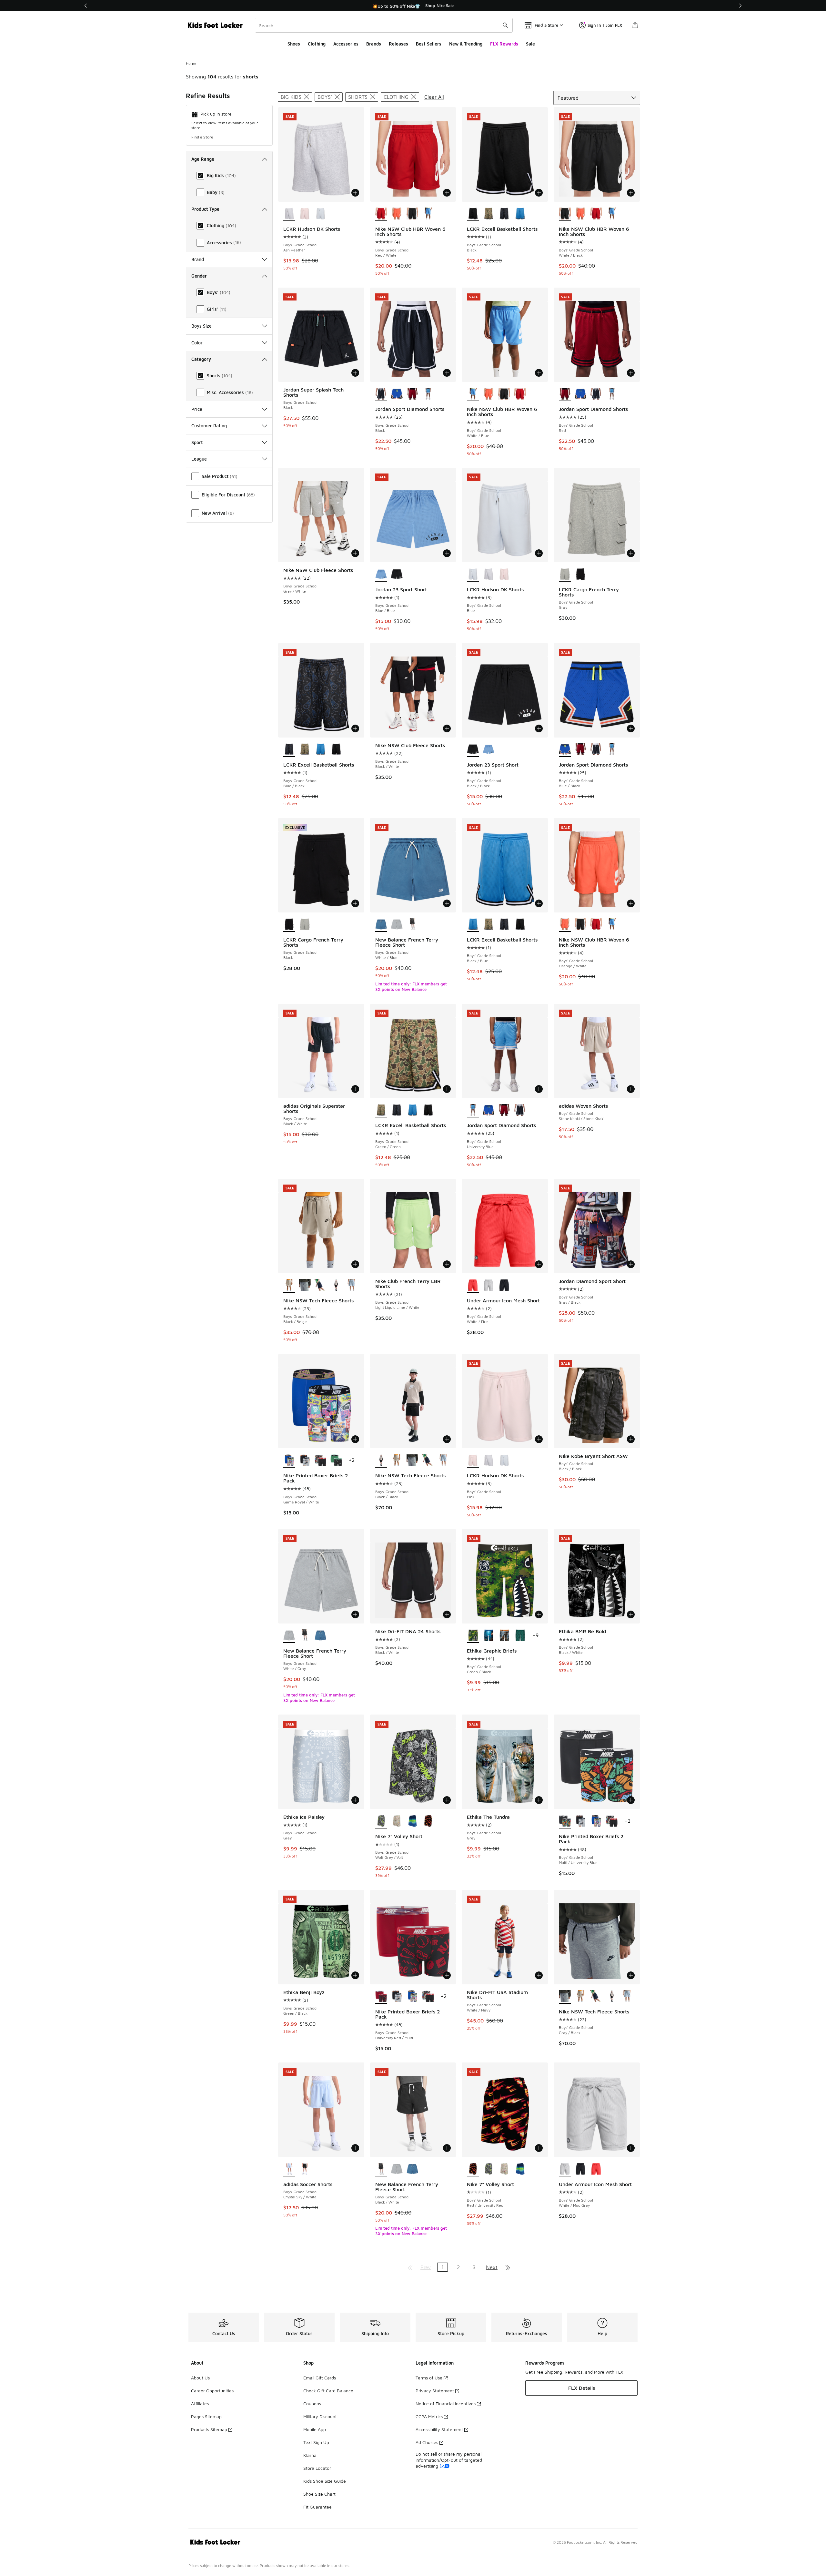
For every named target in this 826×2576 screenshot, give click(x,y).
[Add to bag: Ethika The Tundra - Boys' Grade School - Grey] (539, 1800)
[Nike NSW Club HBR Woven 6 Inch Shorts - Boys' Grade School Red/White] (596, 214)
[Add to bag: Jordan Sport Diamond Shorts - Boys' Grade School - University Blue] (539, 1089)
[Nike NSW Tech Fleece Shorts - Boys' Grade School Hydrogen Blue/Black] (352, 1286)
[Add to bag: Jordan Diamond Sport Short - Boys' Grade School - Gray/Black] (631, 1264)
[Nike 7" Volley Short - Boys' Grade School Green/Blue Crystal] (413, 1821)
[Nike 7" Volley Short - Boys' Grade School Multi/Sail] (397, 1821)
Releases (398, 44)
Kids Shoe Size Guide (325, 2481)
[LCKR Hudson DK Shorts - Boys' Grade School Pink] (305, 214)
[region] (413, 6)
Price (197, 409)
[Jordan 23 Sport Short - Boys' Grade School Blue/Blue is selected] (381, 575)
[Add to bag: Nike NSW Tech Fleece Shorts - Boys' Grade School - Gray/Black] (631, 1975)
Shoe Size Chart (319, 2494)
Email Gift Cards (320, 2378)
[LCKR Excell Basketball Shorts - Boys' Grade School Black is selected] (473, 214)
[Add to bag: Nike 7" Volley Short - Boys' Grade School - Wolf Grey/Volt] (447, 1800)
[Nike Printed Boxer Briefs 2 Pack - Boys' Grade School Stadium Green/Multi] (336, 1461)
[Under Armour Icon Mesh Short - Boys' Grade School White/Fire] (596, 2169)
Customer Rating (209, 426)
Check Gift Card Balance (328, 2391)
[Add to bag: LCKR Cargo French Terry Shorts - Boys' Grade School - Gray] (631, 553)
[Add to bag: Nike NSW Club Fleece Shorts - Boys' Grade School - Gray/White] (355, 553)
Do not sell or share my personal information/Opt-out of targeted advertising (449, 2460)
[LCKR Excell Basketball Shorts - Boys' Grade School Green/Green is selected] (381, 1110)
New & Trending (466, 44)
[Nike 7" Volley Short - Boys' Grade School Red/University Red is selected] (473, 2169)
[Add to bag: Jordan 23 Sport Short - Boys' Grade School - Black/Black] (539, 728)
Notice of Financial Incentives (446, 2403)
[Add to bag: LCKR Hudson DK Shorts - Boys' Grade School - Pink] (539, 1439)
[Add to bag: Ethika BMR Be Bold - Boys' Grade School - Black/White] (631, 1614)
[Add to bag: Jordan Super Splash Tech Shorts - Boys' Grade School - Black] (355, 373)
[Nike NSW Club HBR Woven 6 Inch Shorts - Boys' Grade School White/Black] (413, 214)
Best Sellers (429, 44)
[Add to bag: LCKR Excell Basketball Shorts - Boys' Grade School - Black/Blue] (539, 903)
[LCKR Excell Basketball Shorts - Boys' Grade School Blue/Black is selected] (289, 750)
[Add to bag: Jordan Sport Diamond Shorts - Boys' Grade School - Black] (447, 373)
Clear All (434, 97)
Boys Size (201, 326)
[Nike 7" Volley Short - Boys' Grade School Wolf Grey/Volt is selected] (381, 1821)
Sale (530, 44)
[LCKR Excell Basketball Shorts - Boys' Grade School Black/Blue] (520, 214)
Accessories (346, 44)
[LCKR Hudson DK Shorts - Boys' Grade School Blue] (321, 214)
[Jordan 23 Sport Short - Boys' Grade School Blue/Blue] (489, 750)
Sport (197, 442)
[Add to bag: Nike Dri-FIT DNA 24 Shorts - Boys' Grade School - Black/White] (447, 1614)
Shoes (294, 44)
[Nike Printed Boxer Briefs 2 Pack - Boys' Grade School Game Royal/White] (596, 1821)
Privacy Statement (435, 2391)
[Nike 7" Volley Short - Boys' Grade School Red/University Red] (428, 1821)
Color (197, 343)
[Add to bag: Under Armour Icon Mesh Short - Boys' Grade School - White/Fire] (539, 1264)
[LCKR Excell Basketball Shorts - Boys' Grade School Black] (336, 750)
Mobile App (315, 2429)
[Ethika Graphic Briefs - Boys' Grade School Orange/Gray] (504, 1636)
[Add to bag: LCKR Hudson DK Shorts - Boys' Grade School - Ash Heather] (355, 193)
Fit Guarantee (317, 2507)
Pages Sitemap (206, 2416)
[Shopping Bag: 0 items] (635, 25)
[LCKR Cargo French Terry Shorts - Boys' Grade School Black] (581, 575)
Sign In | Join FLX (605, 25)
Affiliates (200, 2403)
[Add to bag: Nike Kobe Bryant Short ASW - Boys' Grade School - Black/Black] (631, 1439)
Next (492, 2267)
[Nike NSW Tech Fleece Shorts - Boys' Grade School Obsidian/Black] (321, 1286)
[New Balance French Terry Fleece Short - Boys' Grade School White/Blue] (321, 1636)
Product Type (205, 209)
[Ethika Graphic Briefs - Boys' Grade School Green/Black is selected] (473, 1636)
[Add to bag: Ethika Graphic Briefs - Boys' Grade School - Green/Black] (539, 1614)
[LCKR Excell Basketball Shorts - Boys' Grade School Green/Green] (489, 214)
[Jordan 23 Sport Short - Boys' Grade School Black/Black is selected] (473, 750)
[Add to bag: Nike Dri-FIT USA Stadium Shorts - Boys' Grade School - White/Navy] (539, 1975)
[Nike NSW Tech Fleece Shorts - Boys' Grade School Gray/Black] (305, 1286)
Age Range (203, 159)
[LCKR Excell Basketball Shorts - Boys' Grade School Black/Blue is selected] (473, 925)
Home (191, 63)
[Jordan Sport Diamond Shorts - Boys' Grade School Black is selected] (381, 394)
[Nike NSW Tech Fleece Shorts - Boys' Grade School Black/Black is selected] (381, 1461)
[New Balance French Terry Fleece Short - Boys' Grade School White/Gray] (397, 925)
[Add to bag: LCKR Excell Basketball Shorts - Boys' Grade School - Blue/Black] (355, 728)
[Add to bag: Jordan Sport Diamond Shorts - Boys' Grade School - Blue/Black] (631, 728)
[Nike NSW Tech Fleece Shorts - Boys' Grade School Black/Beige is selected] (289, 1286)
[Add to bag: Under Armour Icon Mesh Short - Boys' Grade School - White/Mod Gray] (631, 2148)
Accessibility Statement (439, 2429)
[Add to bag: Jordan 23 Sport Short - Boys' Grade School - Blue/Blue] (447, 553)
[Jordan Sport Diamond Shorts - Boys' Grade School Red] (413, 394)
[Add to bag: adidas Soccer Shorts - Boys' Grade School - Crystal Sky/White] (355, 2148)
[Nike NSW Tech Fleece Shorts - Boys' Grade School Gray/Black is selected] (565, 1997)
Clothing (317, 44)
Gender (199, 276)
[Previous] (86, 6)
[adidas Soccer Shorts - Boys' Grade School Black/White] (305, 2169)
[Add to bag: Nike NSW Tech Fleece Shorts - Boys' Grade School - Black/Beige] (355, 1264)
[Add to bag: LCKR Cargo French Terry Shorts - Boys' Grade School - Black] (355, 903)
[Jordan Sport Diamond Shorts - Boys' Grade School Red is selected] (565, 394)
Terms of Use (429, 2378)
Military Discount (320, 2416)
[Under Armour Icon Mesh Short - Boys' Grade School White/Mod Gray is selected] (565, 2169)
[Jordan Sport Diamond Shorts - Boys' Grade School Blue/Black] (397, 394)
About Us (200, 2378)
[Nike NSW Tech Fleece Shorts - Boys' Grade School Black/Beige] (397, 1461)
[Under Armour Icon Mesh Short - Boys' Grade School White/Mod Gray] (489, 1286)
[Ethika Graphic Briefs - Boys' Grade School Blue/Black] (489, 1636)
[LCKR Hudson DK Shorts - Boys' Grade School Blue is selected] (473, 575)
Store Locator (317, 2468)
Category (201, 359)
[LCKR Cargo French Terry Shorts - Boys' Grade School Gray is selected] (565, 575)
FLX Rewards (504, 44)
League (199, 459)
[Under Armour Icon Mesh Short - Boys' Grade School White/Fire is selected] (473, 1286)
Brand (198, 259)
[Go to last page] (508, 2267)
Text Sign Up (316, 2442)
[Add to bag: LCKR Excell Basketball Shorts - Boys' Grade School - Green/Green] (447, 1089)
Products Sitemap (209, 2429)
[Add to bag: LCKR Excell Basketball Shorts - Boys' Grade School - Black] (539, 193)
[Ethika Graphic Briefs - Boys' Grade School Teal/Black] (520, 1636)
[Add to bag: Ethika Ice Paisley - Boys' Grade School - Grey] (355, 1800)
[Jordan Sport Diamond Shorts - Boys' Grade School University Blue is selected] (473, 1110)
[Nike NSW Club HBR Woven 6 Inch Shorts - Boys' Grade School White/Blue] (428, 214)
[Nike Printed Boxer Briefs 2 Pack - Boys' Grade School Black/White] (305, 1461)
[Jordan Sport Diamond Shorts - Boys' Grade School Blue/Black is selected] (565, 750)
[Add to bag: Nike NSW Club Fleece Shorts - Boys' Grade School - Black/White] (447, 728)
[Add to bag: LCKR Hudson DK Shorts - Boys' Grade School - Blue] (539, 553)
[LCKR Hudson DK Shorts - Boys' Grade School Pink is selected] (473, 1461)
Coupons (312, 2403)
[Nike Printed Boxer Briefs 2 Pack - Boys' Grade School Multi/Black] (321, 1461)
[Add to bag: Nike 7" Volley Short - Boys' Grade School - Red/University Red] (539, 2148)
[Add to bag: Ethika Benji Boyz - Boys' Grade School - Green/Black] (355, 1975)
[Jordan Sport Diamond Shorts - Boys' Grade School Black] (596, 394)
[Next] (740, 6)
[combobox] (384, 25)
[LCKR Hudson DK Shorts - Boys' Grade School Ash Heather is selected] (289, 214)
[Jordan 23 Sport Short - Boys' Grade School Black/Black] (397, 575)
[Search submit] (505, 25)
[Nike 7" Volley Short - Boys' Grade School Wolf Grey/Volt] (489, 2169)
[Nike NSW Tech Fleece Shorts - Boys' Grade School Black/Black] (336, 1286)
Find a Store (202, 137)
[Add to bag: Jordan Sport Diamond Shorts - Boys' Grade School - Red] (631, 373)
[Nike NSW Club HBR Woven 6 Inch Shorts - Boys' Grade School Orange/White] (397, 214)
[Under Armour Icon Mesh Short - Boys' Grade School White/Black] (504, 1286)
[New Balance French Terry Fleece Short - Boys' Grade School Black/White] (413, 925)
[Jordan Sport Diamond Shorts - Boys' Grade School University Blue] (428, 394)
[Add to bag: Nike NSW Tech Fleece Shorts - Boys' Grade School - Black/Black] (447, 1439)
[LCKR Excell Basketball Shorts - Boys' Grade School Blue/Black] (504, 214)
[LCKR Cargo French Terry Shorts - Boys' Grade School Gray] (305, 925)
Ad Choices (427, 2442)
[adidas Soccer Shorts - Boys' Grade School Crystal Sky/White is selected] (289, 2169)
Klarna (310, 2455)
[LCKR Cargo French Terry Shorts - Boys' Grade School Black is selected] (289, 925)
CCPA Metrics (429, 2416)
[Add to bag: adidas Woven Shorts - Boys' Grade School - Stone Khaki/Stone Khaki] (631, 1089)
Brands (374, 44)
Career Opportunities (212, 2391)
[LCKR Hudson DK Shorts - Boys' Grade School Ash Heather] (489, 575)
